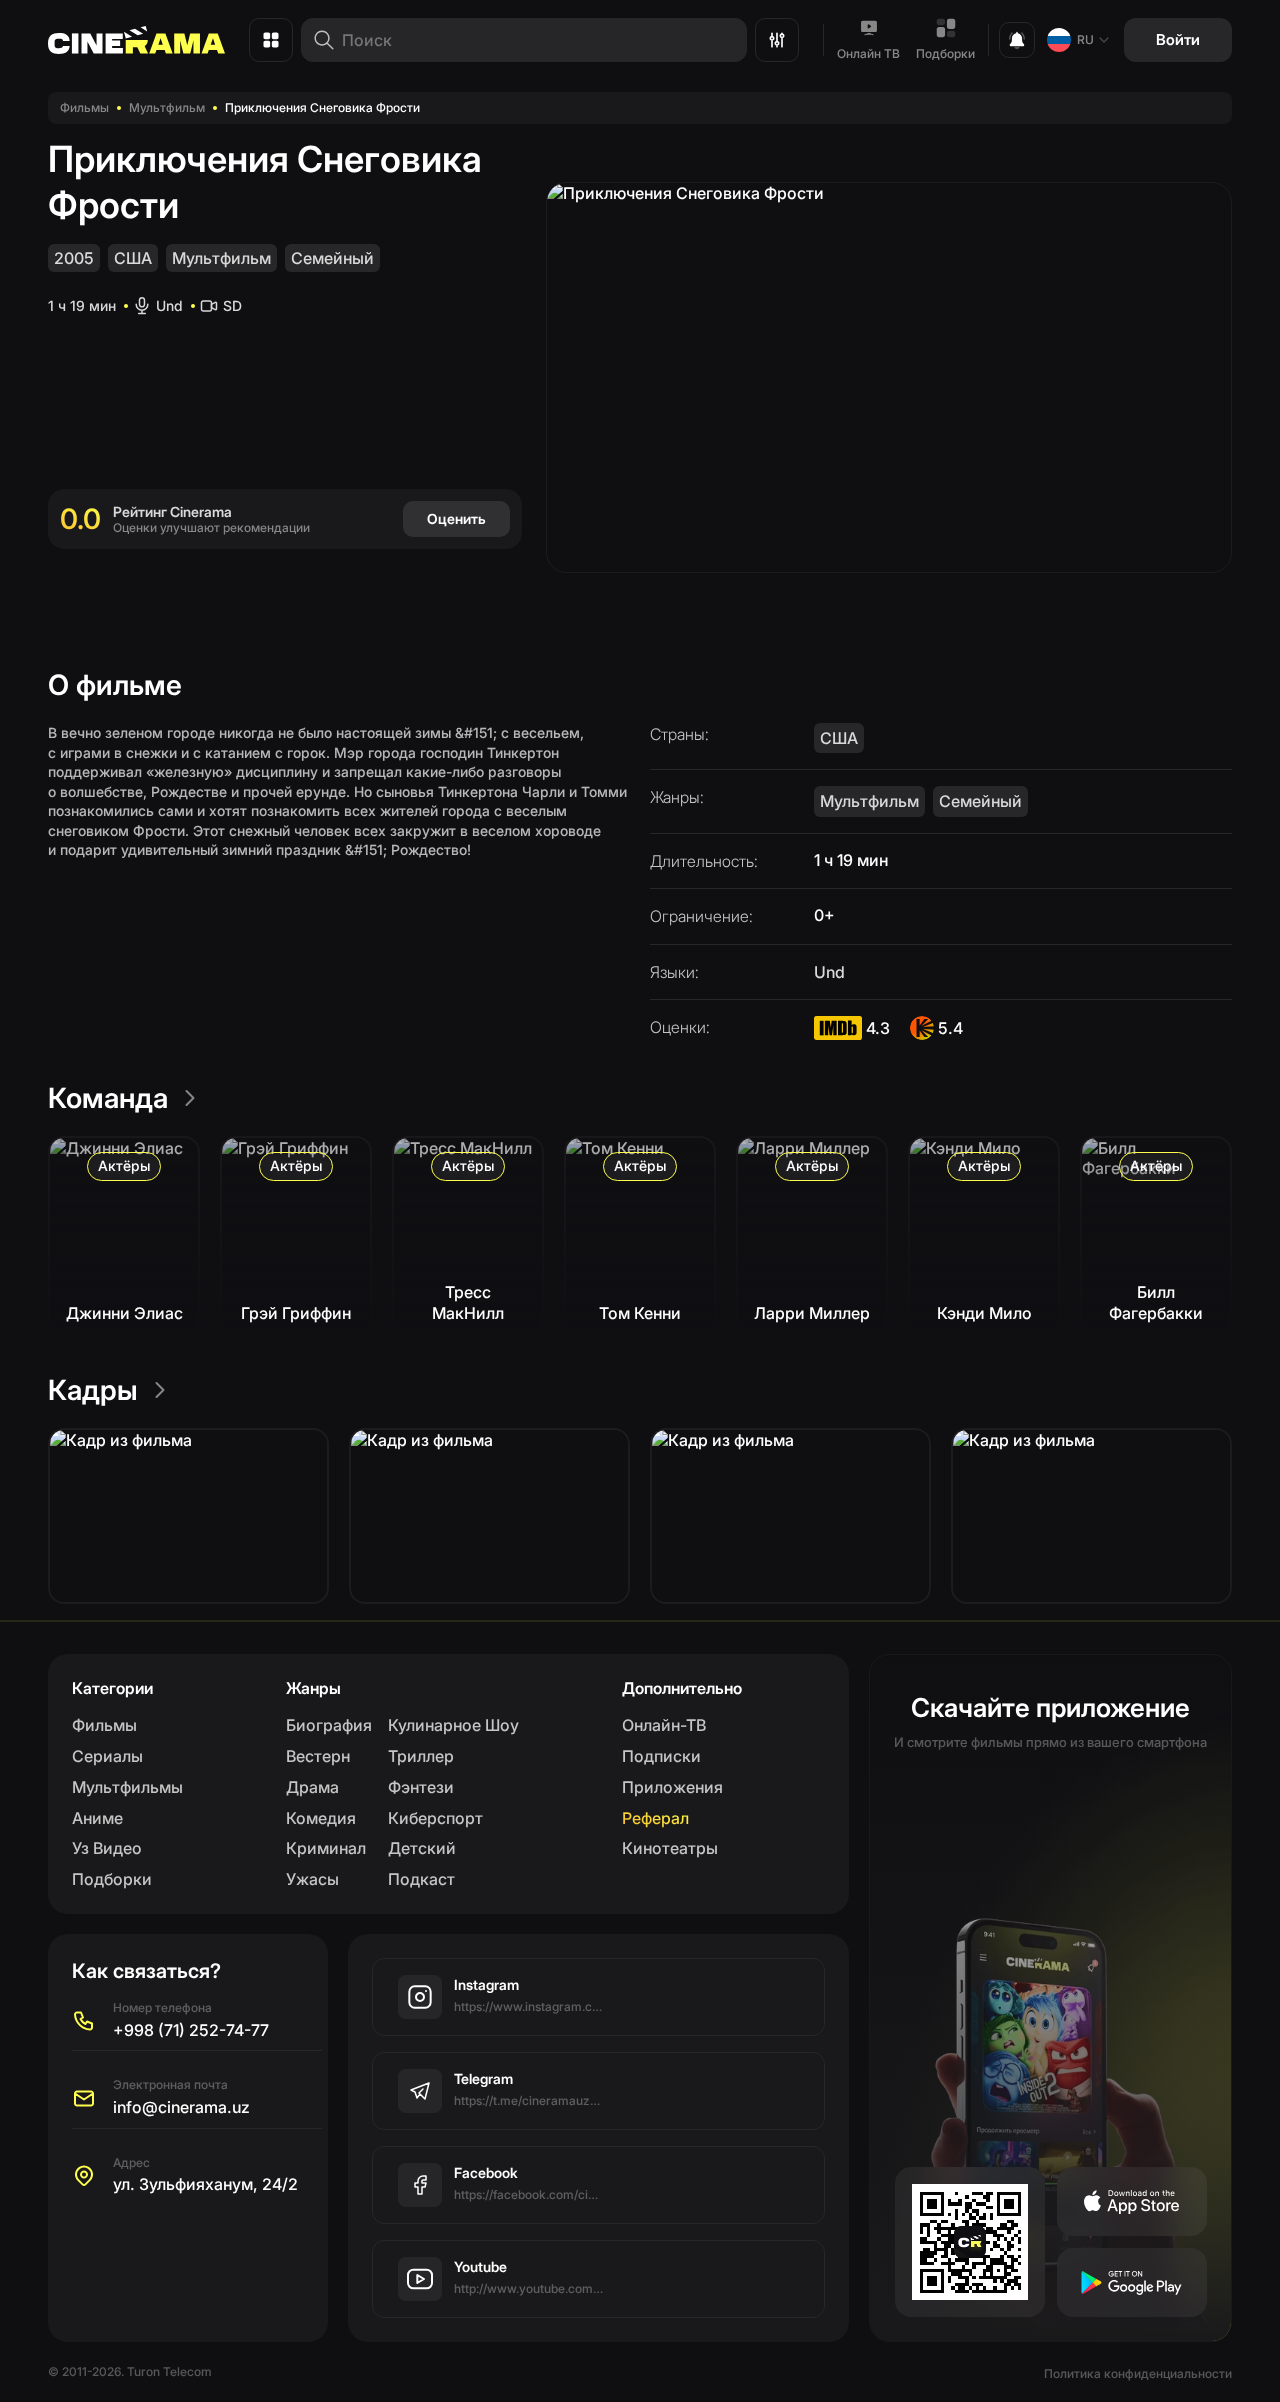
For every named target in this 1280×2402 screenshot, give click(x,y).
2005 (74, 258)
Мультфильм (167, 107)
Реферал (655, 1818)
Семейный (332, 258)
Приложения (672, 1787)
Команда (108, 1098)
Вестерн (318, 1756)
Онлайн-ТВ (664, 1725)
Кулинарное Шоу (453, 1725)
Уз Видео (107, 1848)
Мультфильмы (127, 1787)
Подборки (945, 53)
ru (1085, 39)
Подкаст (421, 1879)
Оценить (456, 518)
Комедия (321, 1818)
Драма (312, 1787)
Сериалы (107, 1756)
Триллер (421, 1756)
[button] (188, 1516)
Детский (422, 1848)
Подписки (661, 1756)
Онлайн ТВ (868, 53)
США (133, 258)
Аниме (97, 1818)
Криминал (326, 1848)
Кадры (93, 1390)
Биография (329, 1725)
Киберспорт (435, 1818)
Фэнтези (421, 1787)
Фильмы (84, 107)
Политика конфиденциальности (1138, 2373)
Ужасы (312, 1879)
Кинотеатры (670, 1848)
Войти (1178, 39)
